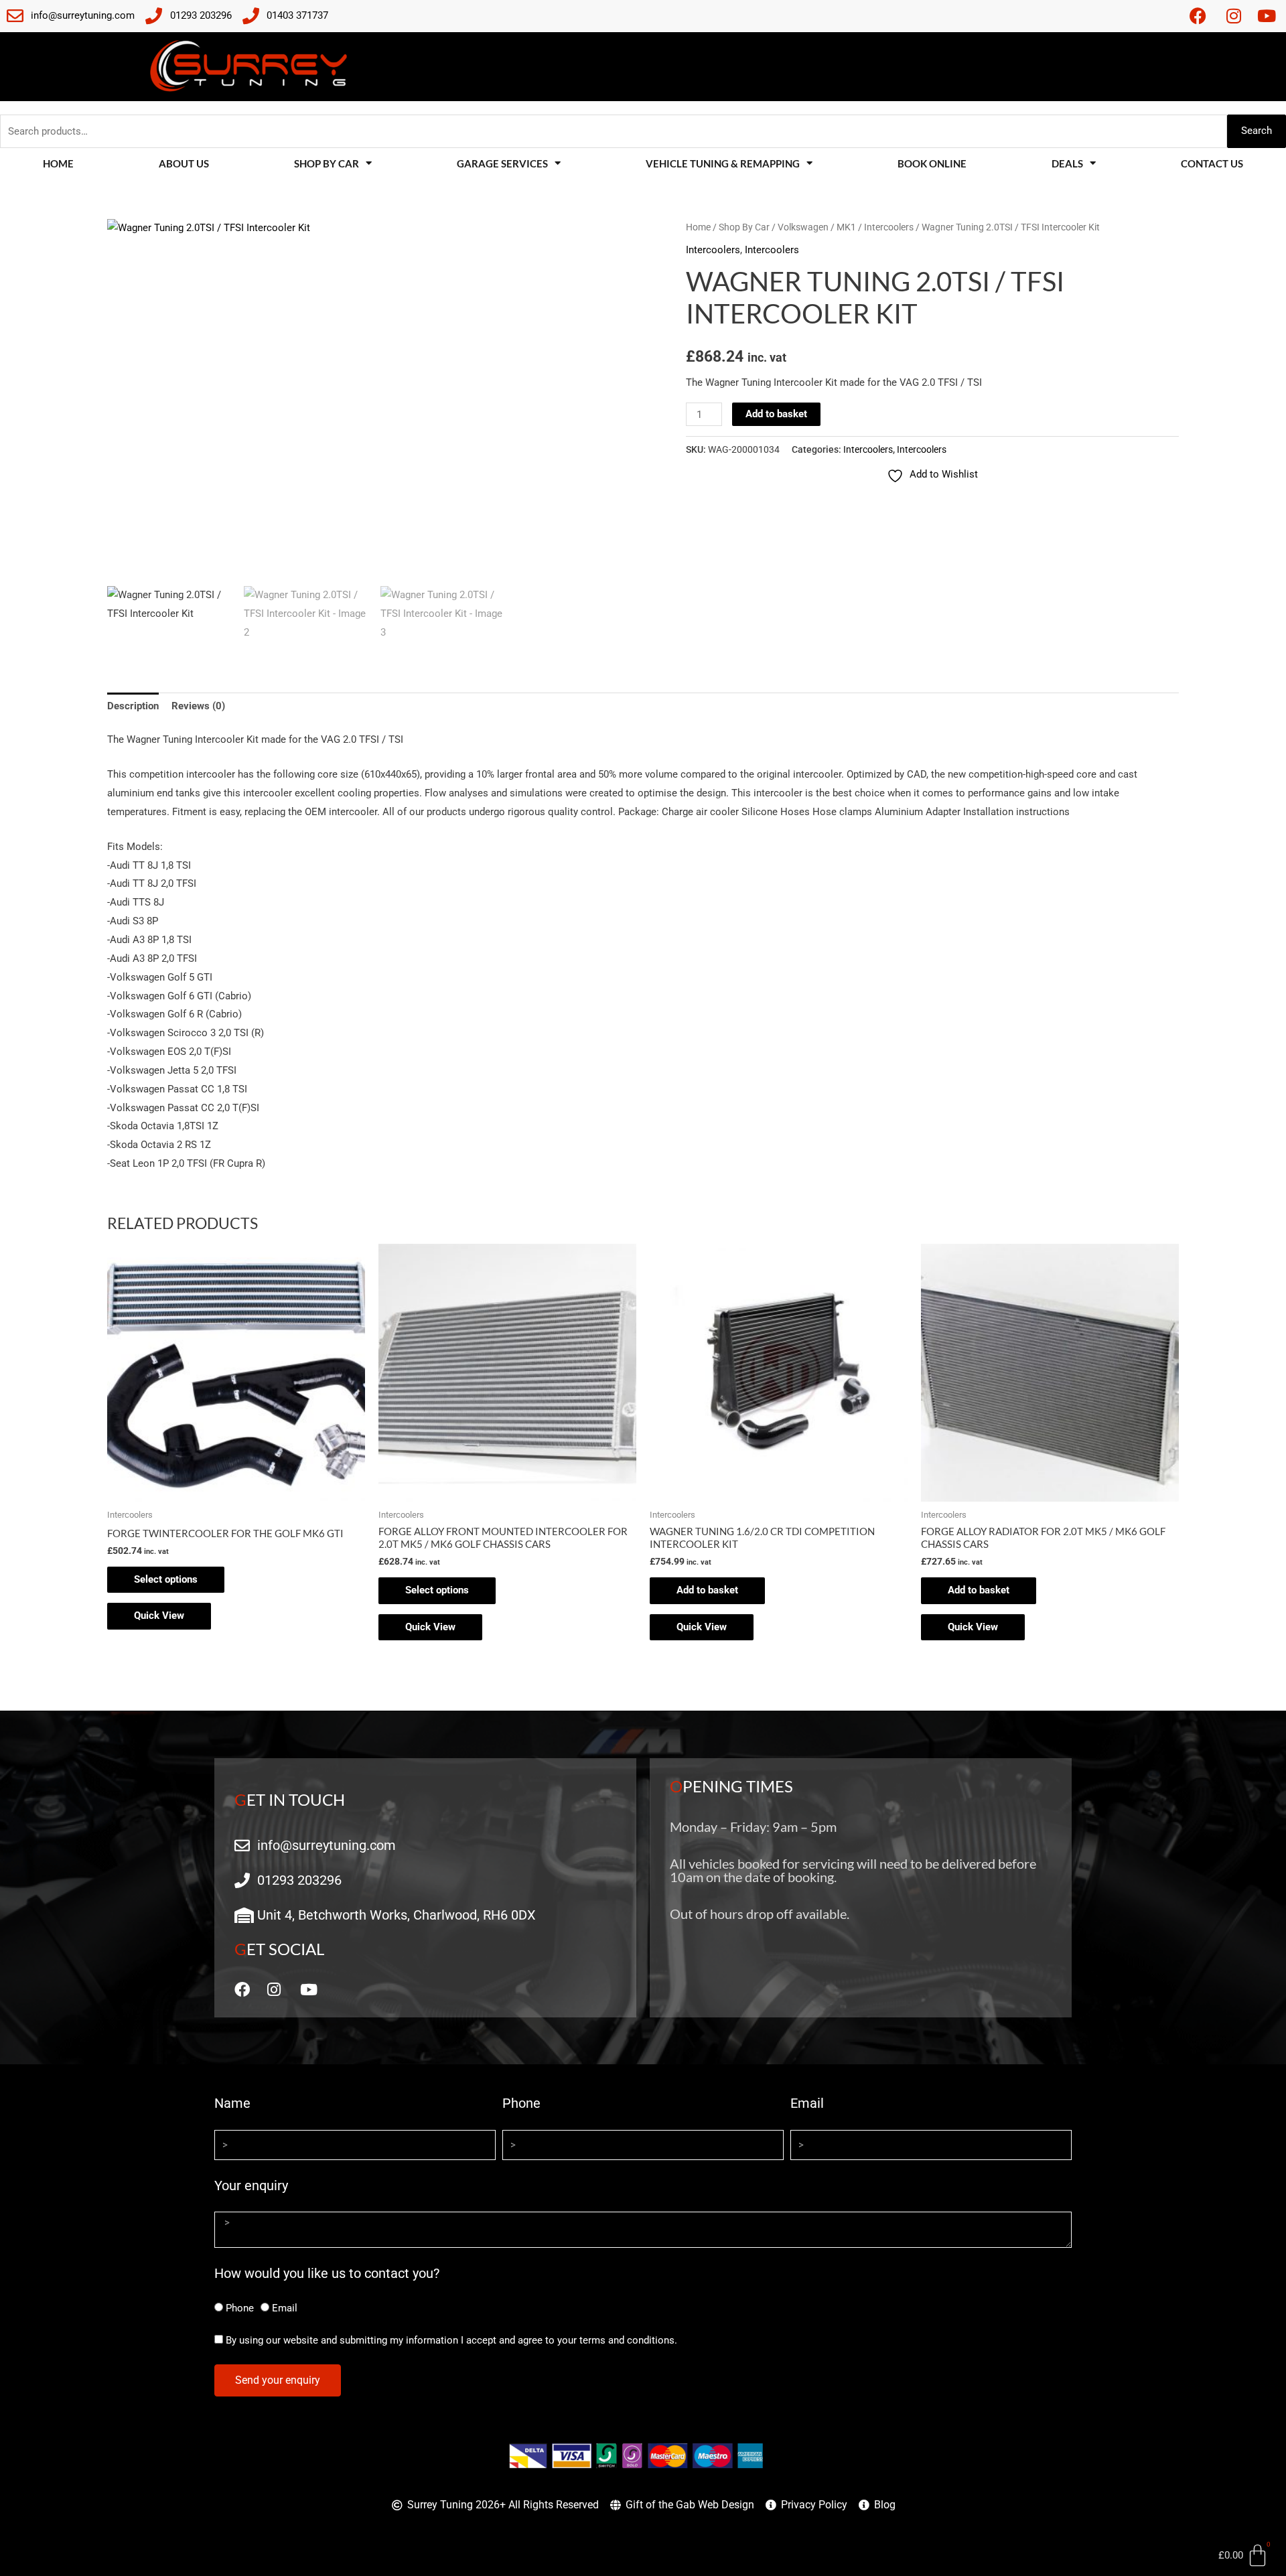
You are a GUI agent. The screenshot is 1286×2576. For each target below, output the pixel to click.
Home (58, 163)
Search (1257, 131)
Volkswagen (803, 227)
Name (232, 2103)
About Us (184, 163)
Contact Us (1212, 163)
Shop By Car (744, 227)
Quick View (159, 1616)
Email (807, 2103)
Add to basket (776, 414)
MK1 (846, 227)
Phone (521, 2103)
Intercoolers (889, 227)
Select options (166, 1579)
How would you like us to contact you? (327, 2273)
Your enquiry (251, 2186)
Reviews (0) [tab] (198, 706)
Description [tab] (133, 706)
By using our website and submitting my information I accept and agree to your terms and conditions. (451, 2340)
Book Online (932, 163)
